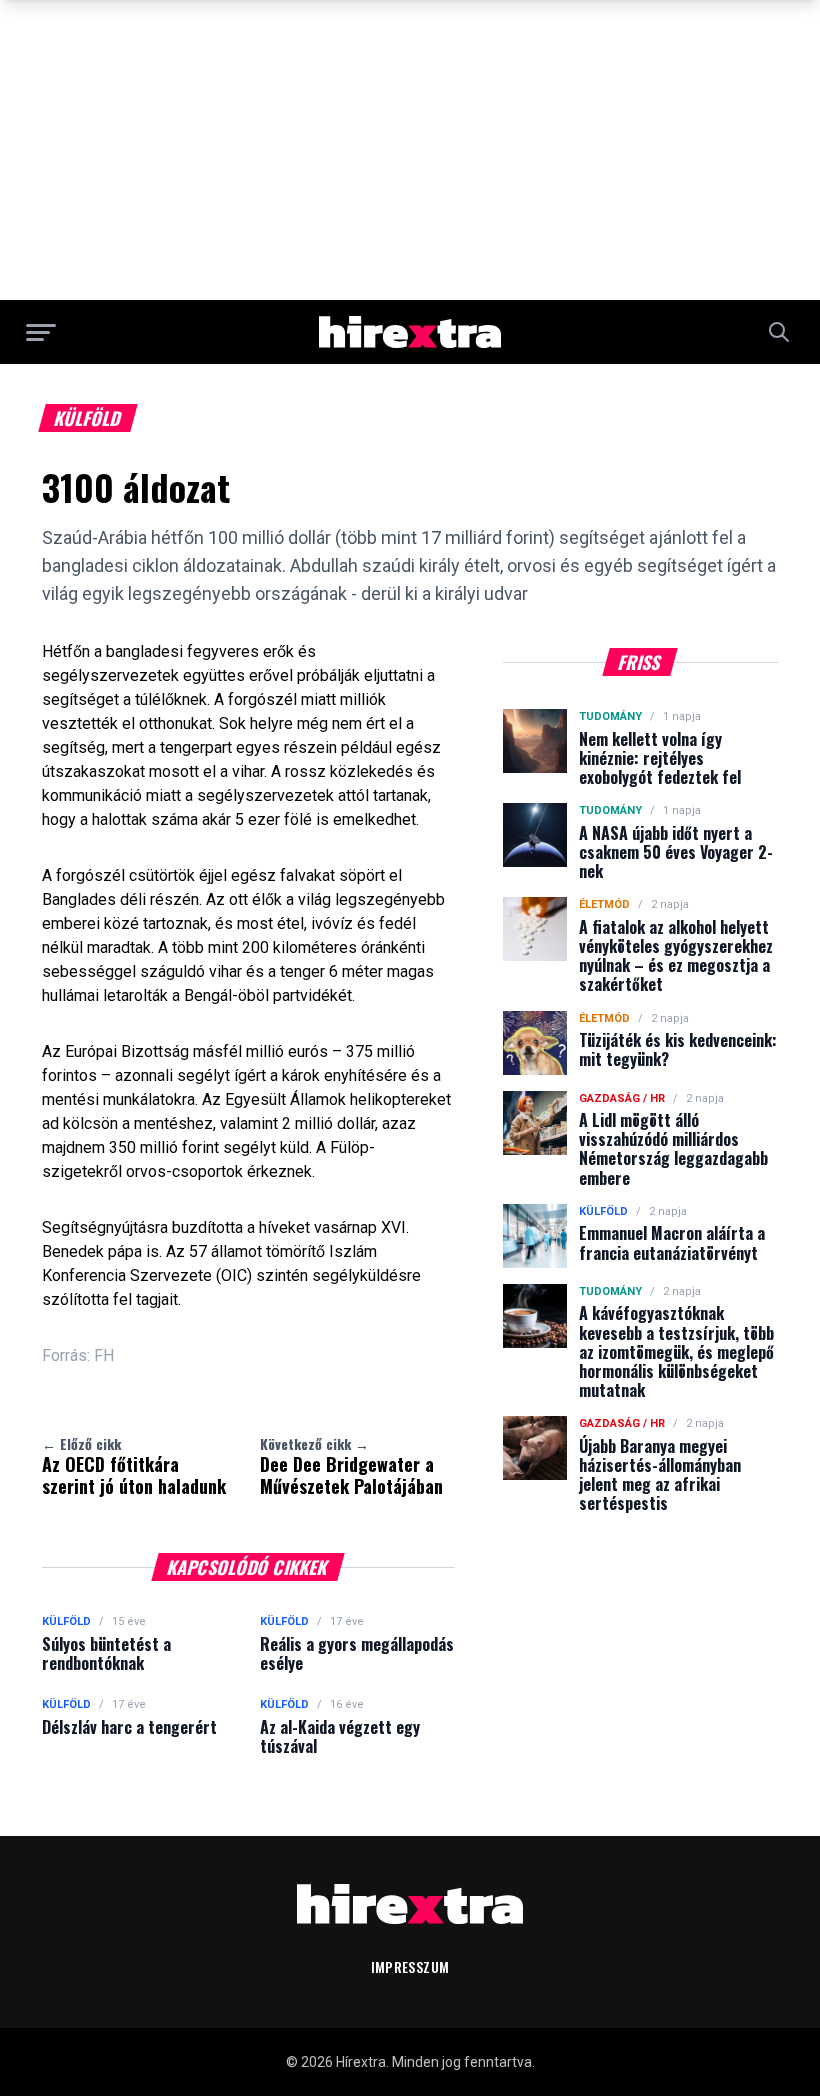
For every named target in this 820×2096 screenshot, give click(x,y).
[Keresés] (779, 332)
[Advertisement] (410, 150)
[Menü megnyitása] (41, 332)
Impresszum (410, 1966)
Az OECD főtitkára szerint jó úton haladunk (134, 1466)
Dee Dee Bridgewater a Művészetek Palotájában (351, 1466)
